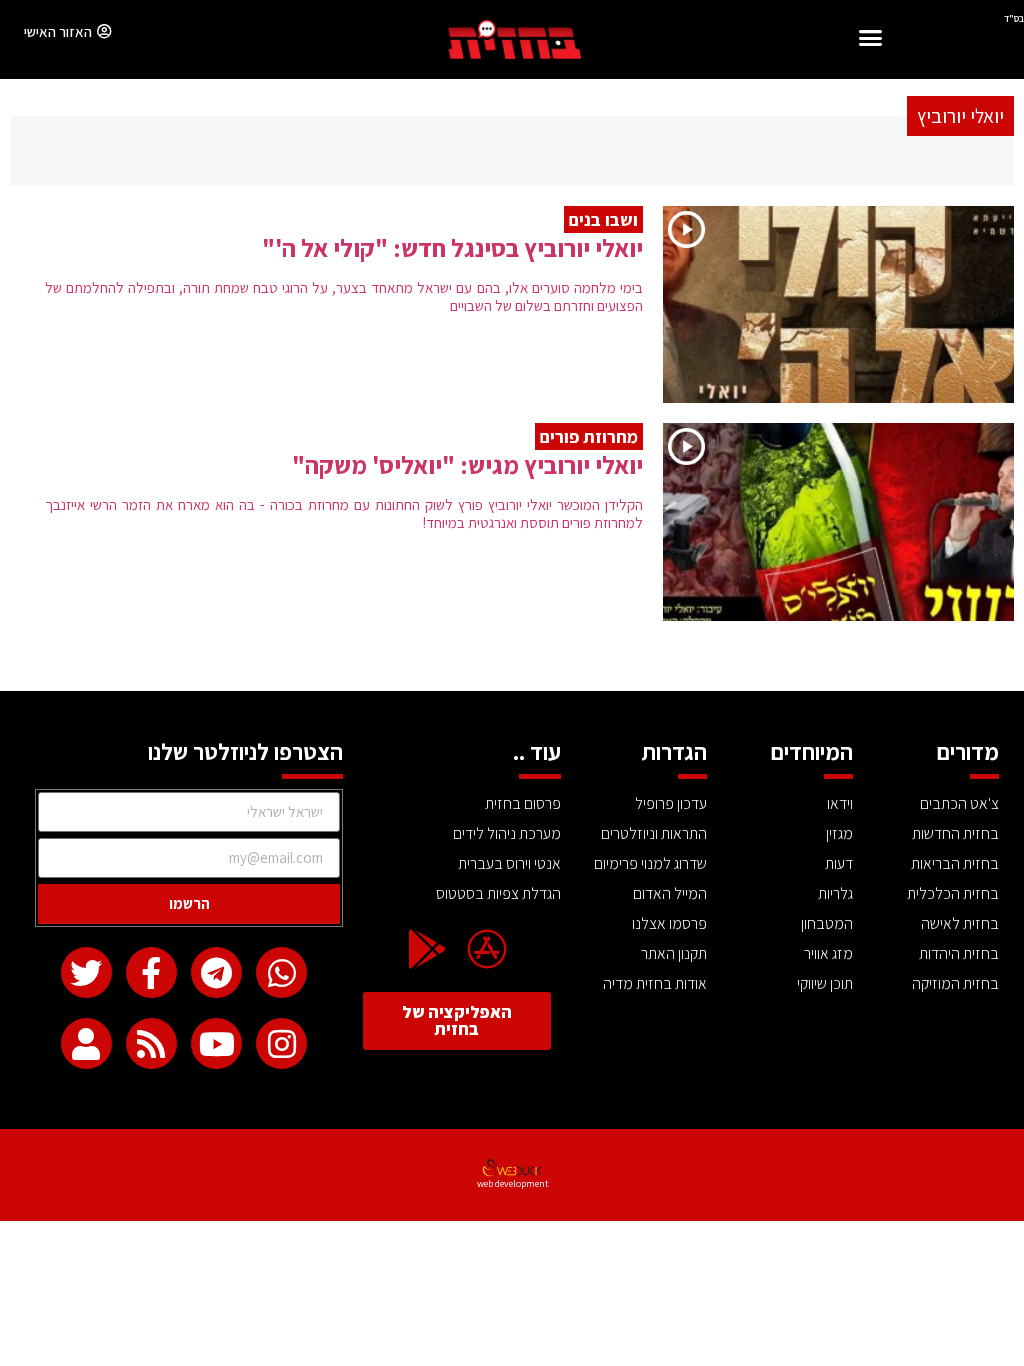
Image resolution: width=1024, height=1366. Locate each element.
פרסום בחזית (523, 803)
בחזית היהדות (959, 953)
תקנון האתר (674, 953)
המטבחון (827, 923)
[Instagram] (281, 1043)
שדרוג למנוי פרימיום (650, 863)
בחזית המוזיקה (955, 983)
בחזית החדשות (955, 833)
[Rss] (151, 1043)
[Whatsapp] (281, 972)
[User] (86, 1043)
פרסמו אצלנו (669, 923)
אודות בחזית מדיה (655, 983)
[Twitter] (86, 972)
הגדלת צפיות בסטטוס (498, 893)
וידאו (840, 803)
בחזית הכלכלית (953, 893)
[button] (871, 40)
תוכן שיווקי (825, 983)
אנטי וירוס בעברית (509, 863)
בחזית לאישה (960, 923)
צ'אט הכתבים (959, 803)
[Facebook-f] (151, 972)
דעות (839, 863)
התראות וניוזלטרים (654, 833)
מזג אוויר (828, 953)
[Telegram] (216, 972)
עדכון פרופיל (671, 803)
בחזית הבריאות (955, 863)
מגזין (839, 833)
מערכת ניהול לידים (507, 833)
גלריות (835, 893)
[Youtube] (216, 1043)
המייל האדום (670, 893)
